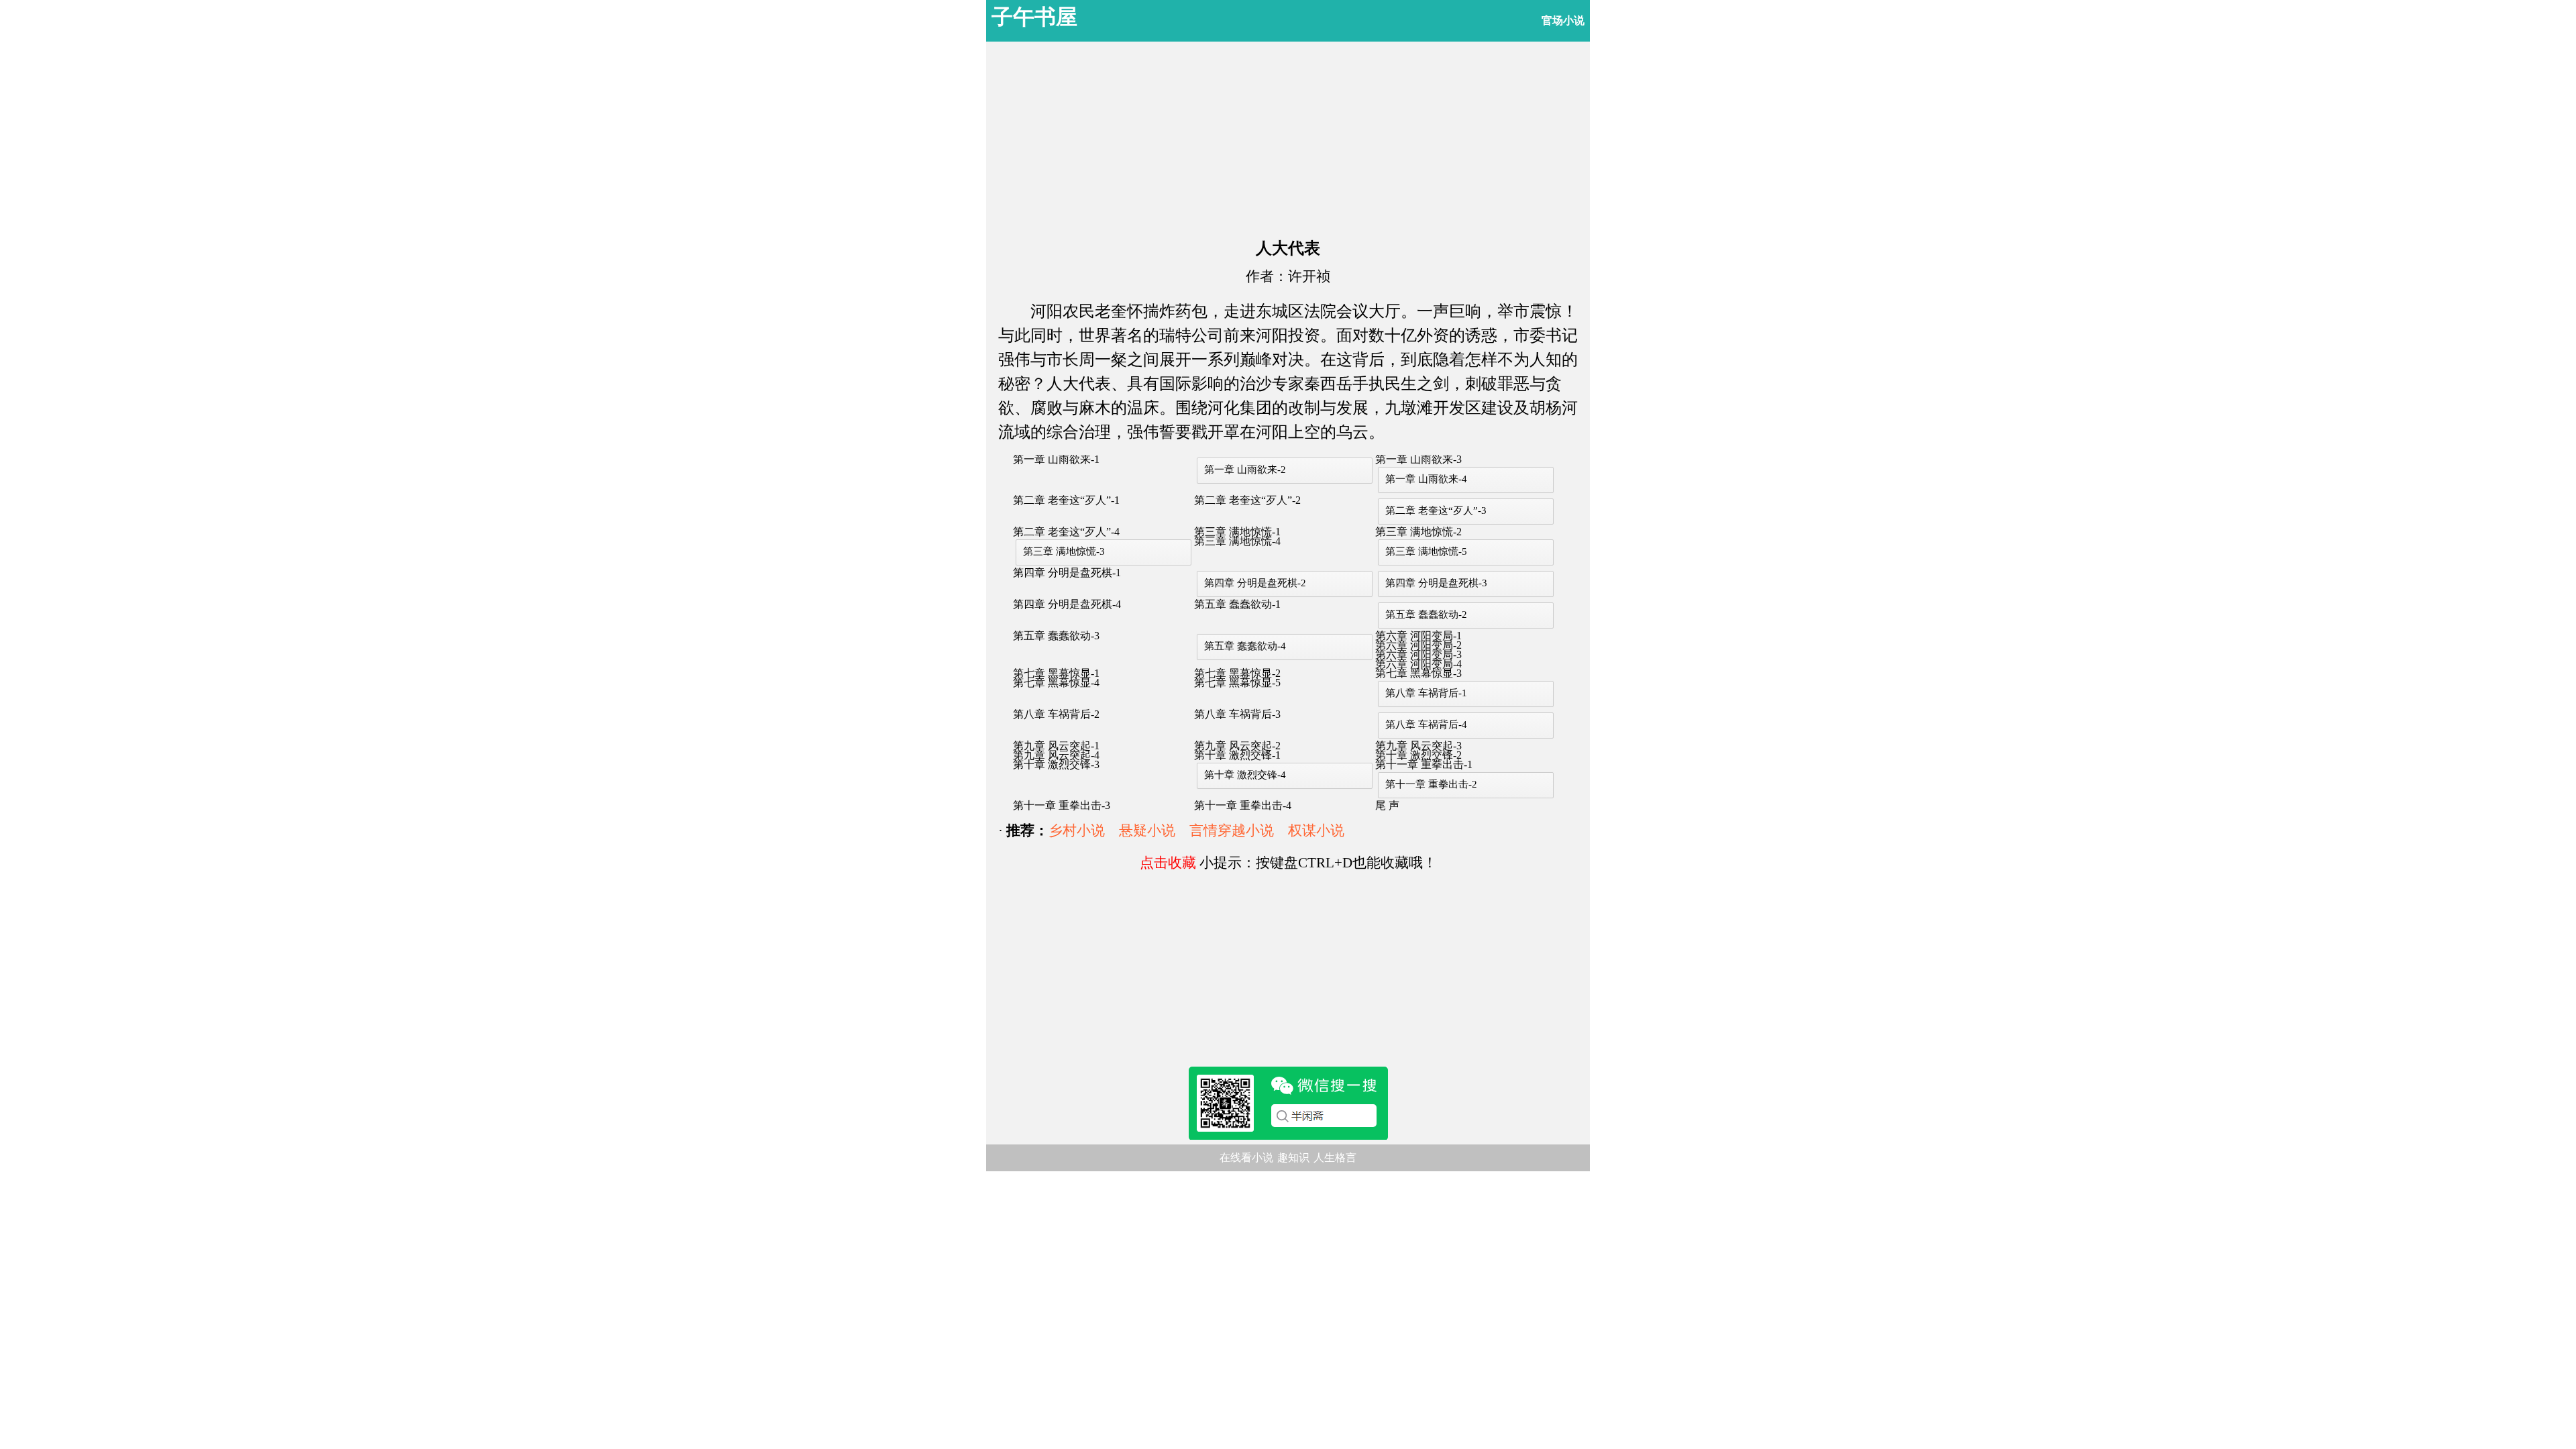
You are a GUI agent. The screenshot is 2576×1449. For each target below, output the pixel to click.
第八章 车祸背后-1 (1426, 693)
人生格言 (1335, 1158)
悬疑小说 (1147, 830)
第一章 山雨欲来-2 (1245, 470)
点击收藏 (1168, 863)
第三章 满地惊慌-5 (1426, 551)
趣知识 (1293, 1158)
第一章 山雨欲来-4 (1426, 479)
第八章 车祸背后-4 (1426, 724)
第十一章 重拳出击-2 (1431, 784)
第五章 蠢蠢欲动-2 (1426, 614)
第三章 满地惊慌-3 (1064, 551)
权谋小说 (1316, 830)
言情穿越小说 (1232, 830)
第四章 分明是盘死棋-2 (1255, 583)
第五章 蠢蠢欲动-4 (1245, 646)
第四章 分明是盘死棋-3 (1436, 583)
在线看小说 (1246, 1158)
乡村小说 (1077, 830)
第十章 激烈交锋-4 (1245, 775)
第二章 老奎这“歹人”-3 (1436, 511)
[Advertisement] (1288, 136)
